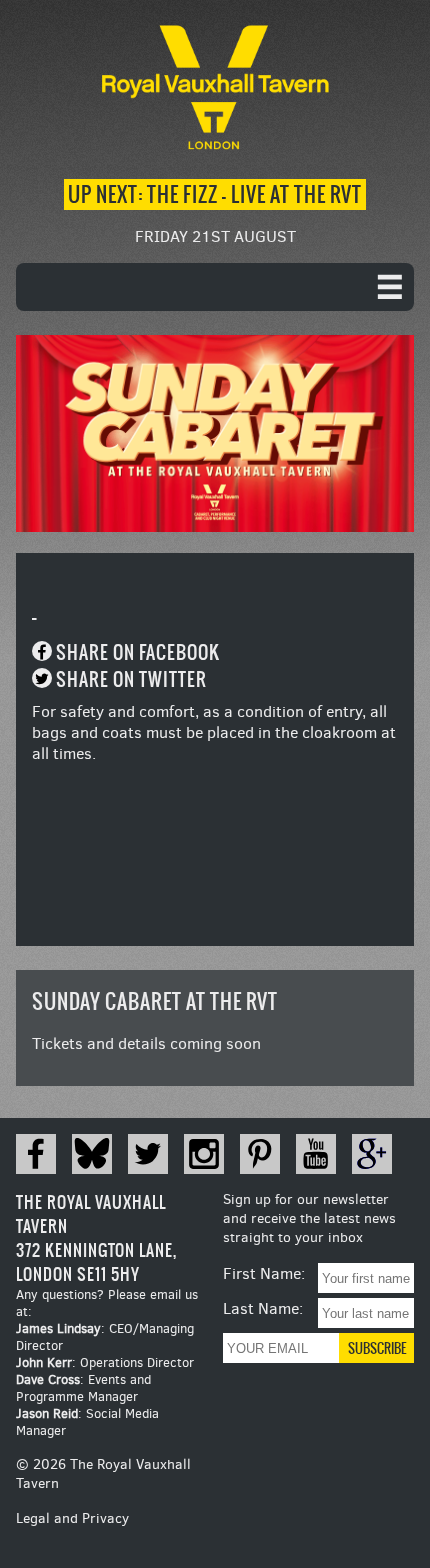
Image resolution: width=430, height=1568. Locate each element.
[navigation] (215, 287)
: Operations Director (105, 1362)
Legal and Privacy (72, 1518)
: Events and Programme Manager (83, 1388)
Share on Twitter (131, 679)
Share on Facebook (138, 652)
